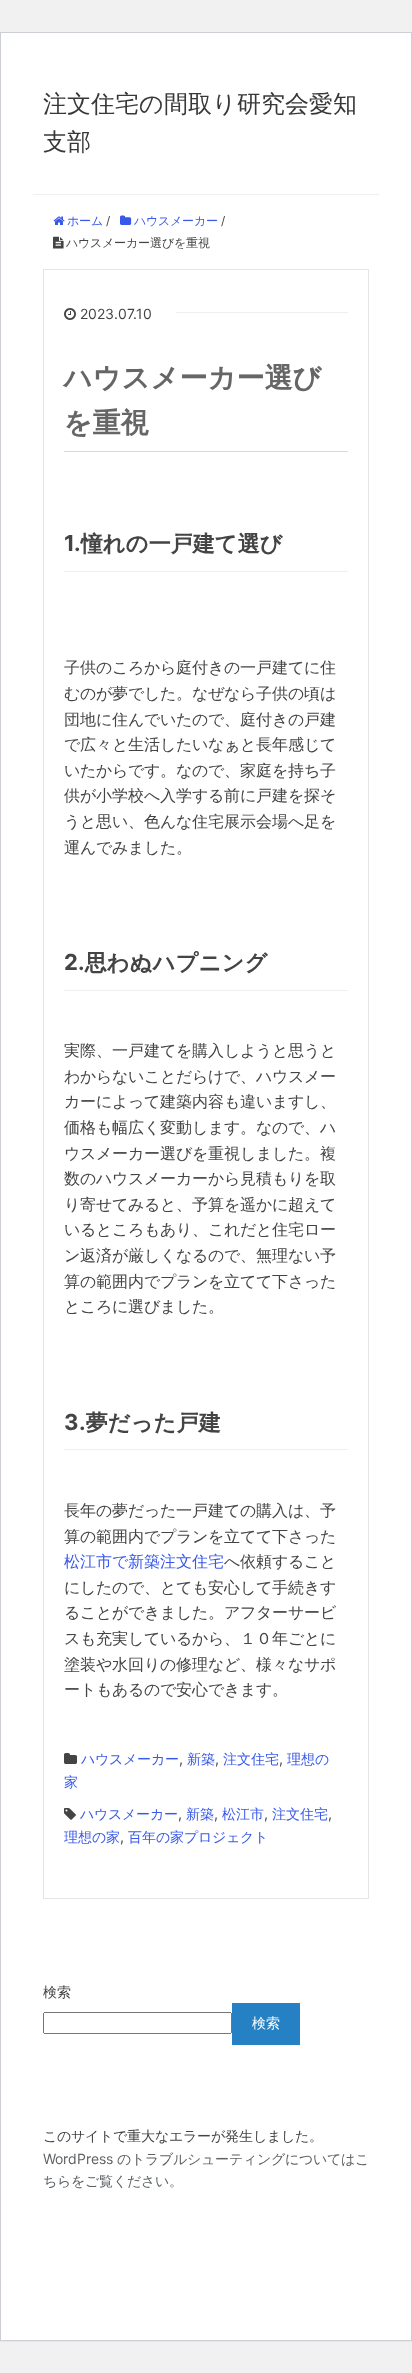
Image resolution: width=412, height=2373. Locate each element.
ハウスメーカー (130, 1758)
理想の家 (92, 1836)
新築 (201, 1758)
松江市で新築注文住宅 (144, 1561)
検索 (57, 1991)
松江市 (243, 1813)
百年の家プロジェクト (198, 1836)
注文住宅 (251, 1758)
